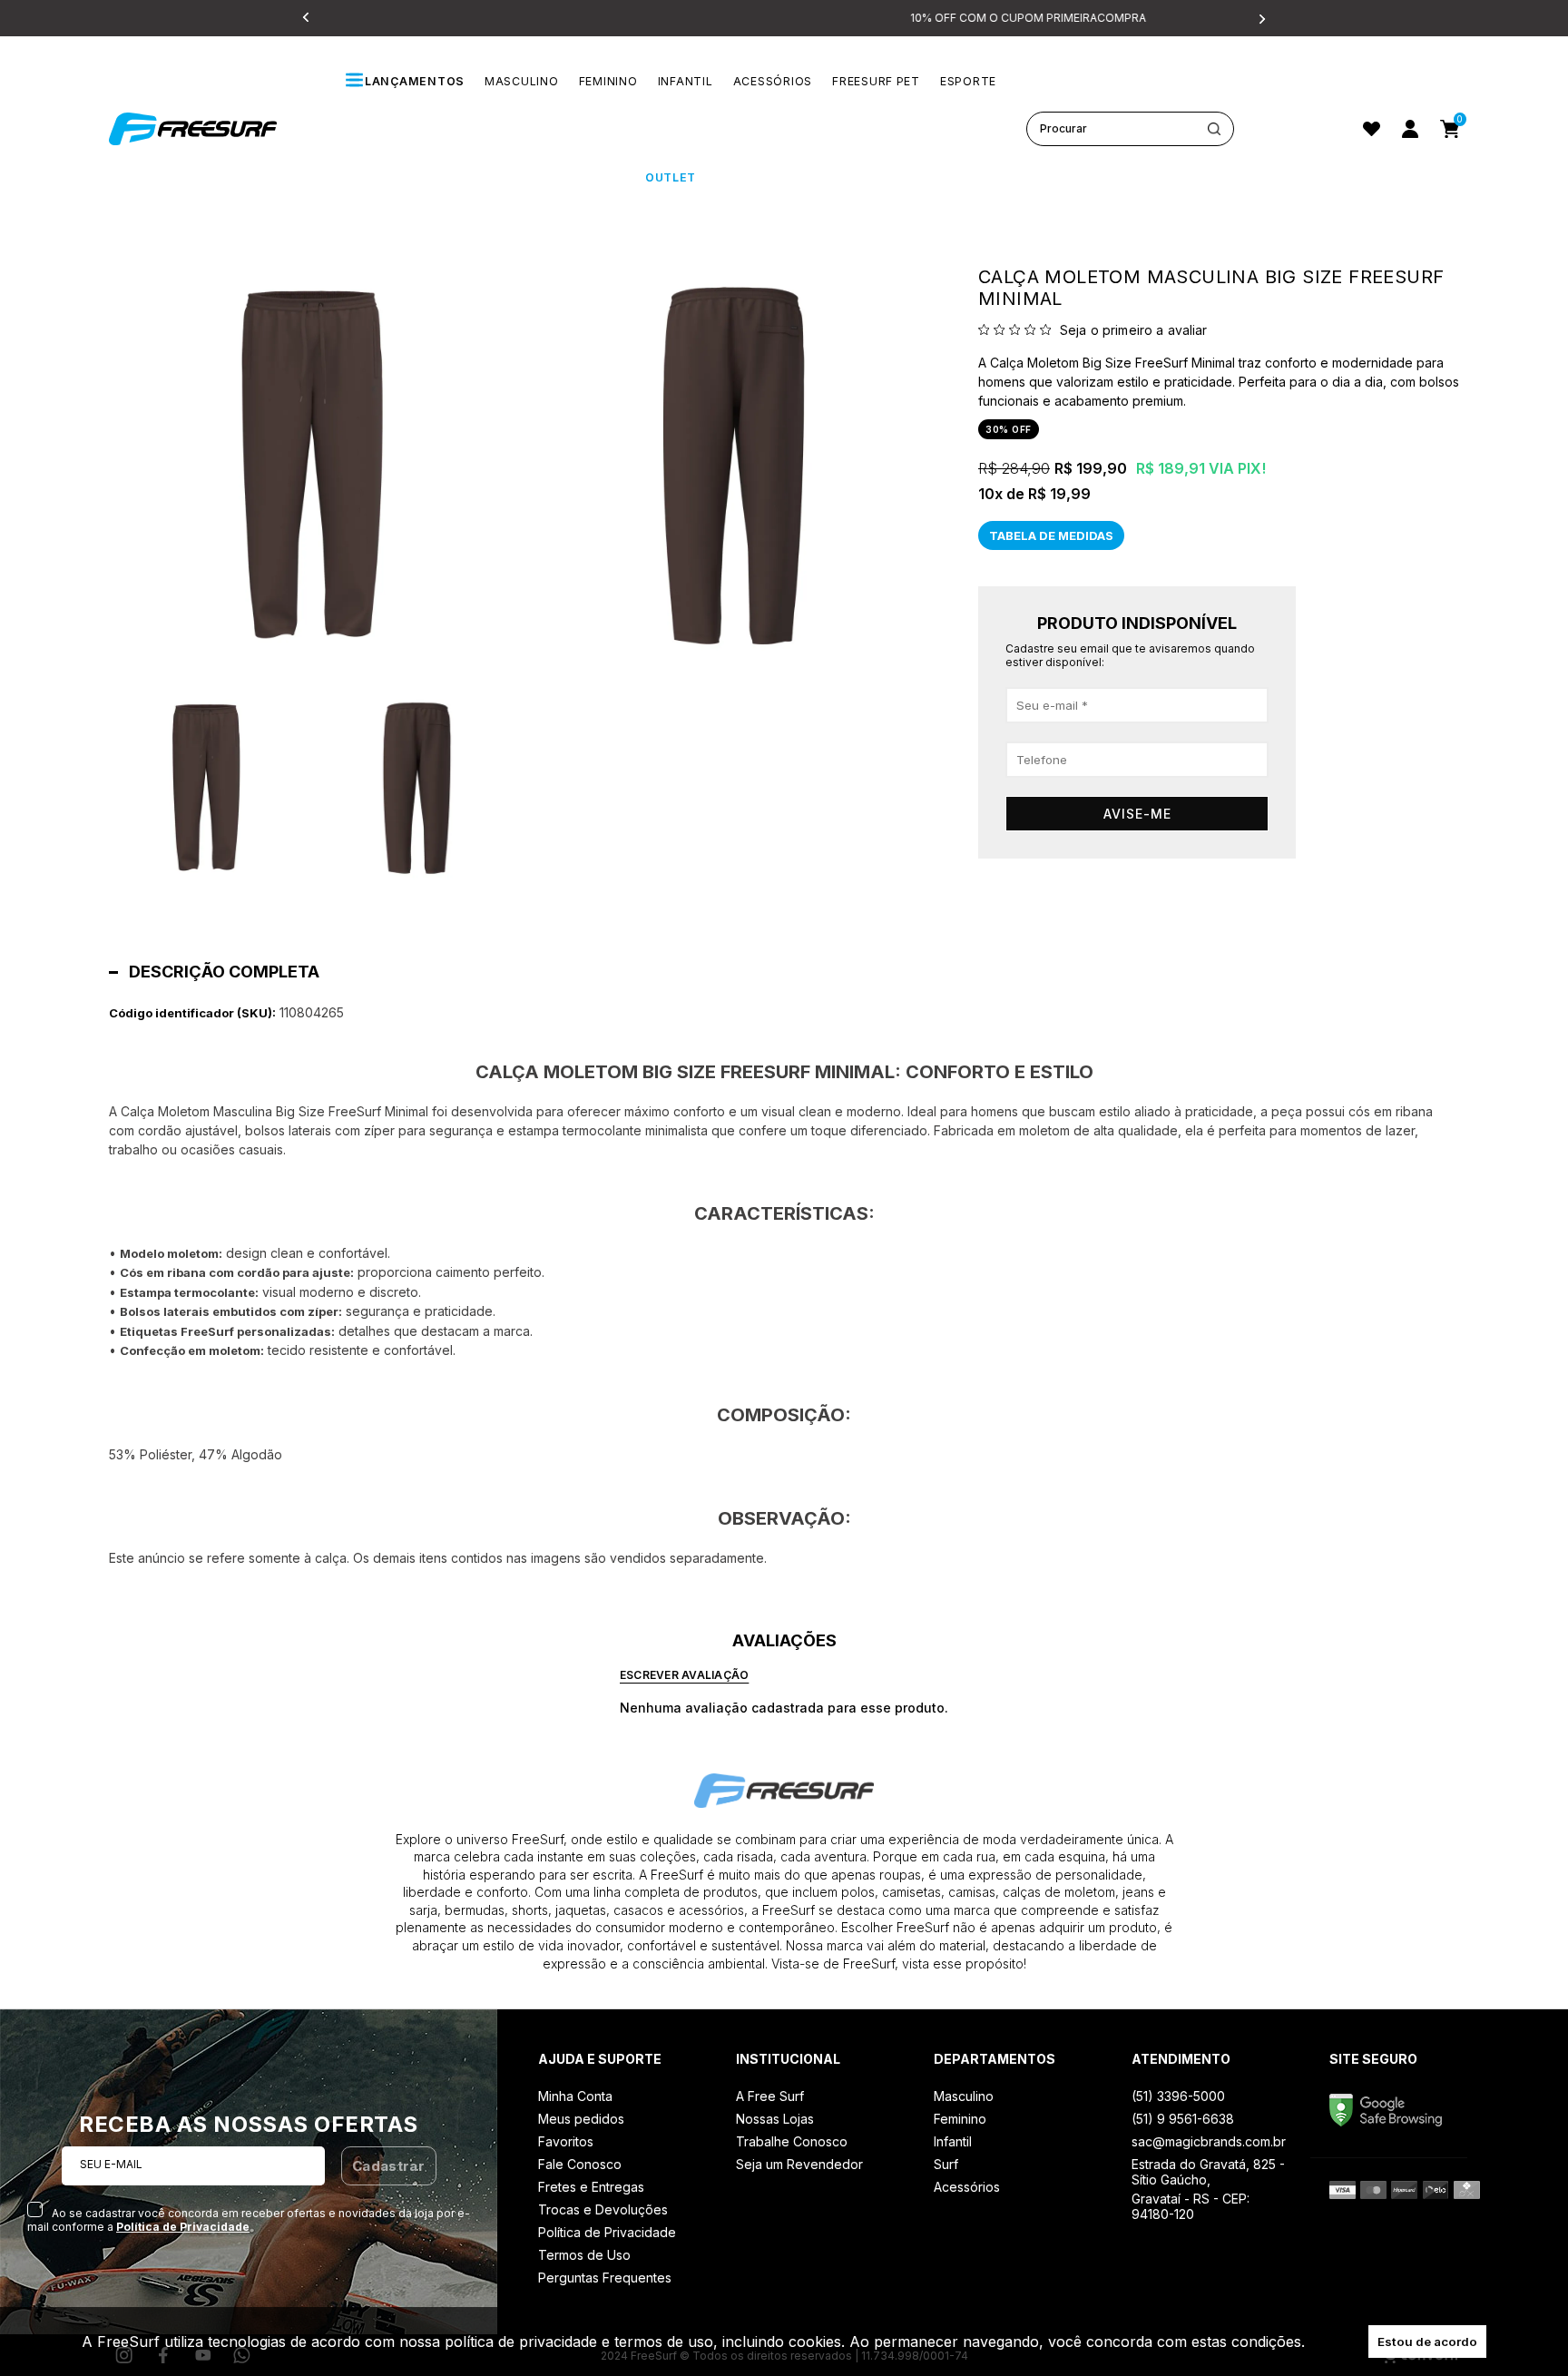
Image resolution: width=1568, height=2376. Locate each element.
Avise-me (1137, 814)
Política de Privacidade (183, 2227)
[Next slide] (1260, 18)
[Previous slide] (308, 18)
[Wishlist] (1372, 129)
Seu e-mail (111, 2164)
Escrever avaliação (684, 1675)
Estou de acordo (1427, 2342)
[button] (206, 789)
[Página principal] (213, 129)
